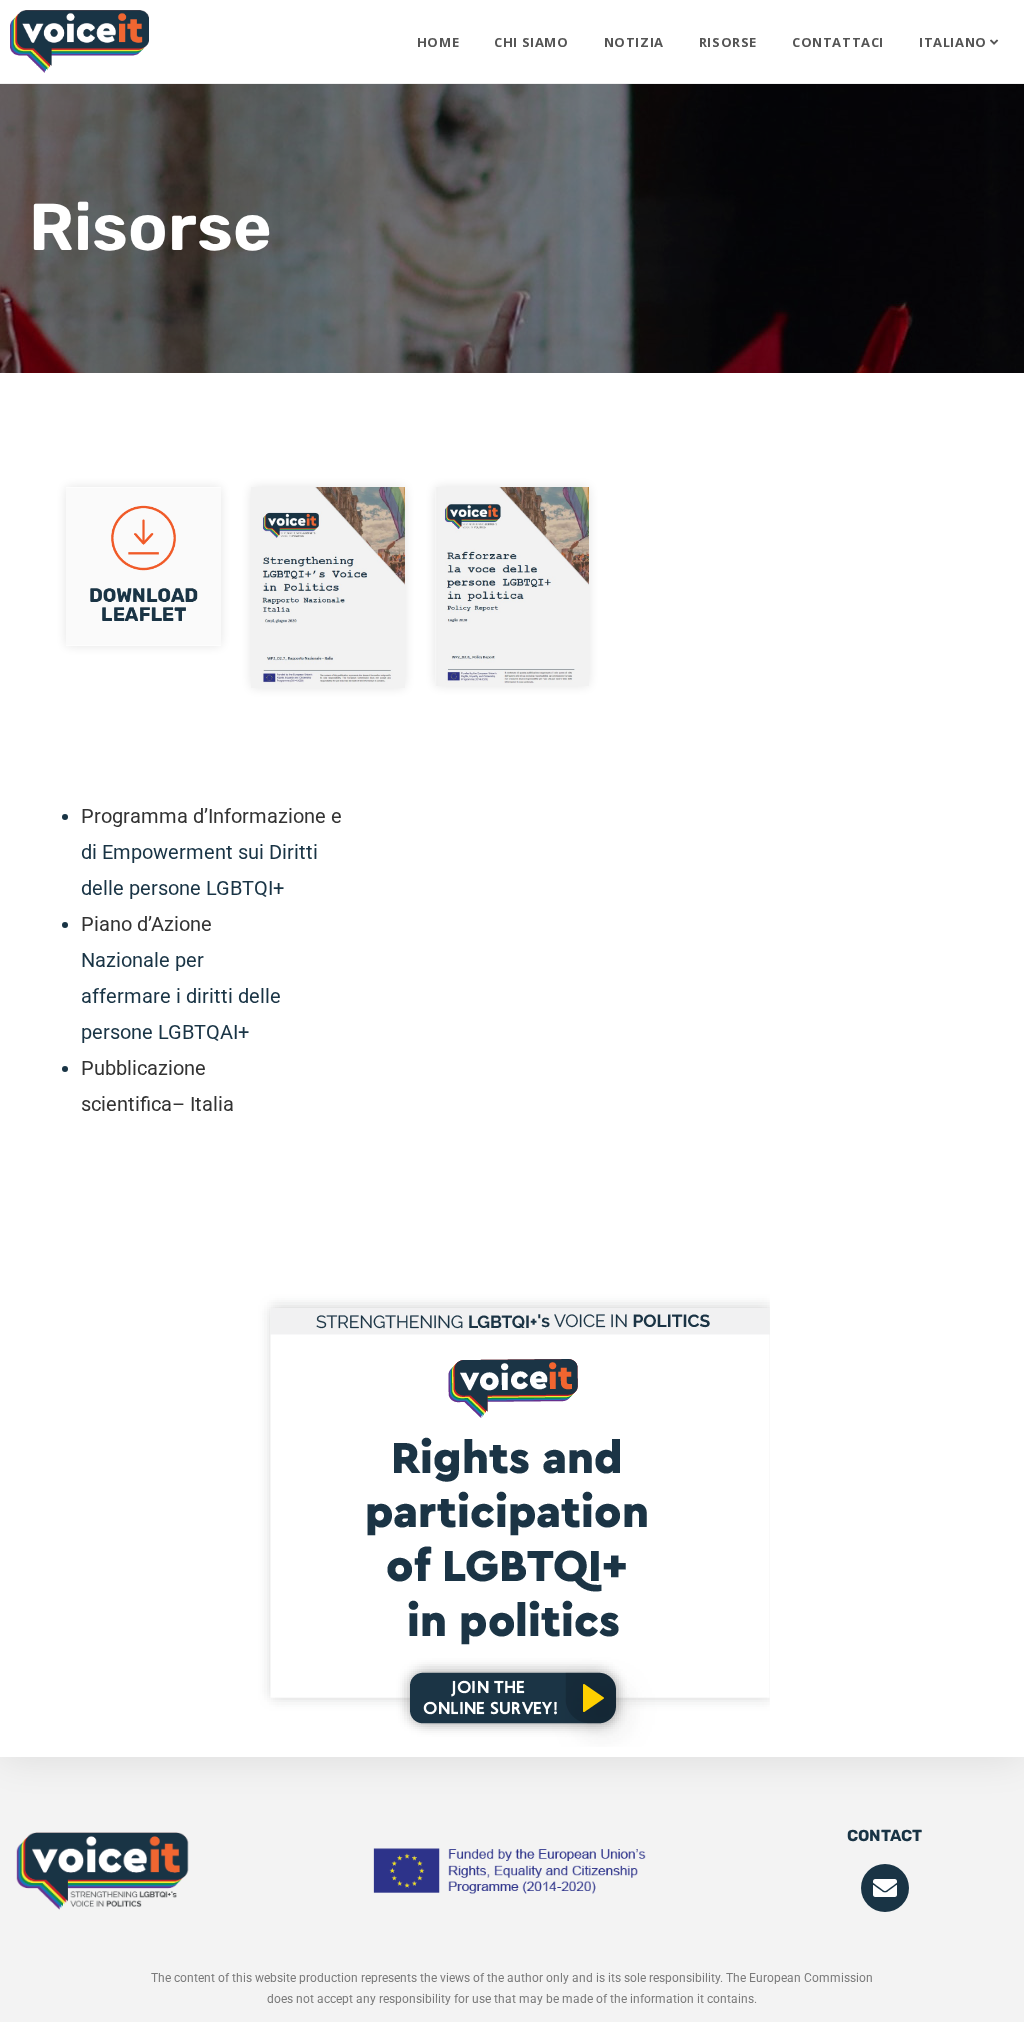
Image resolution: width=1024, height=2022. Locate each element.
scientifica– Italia (157, 1104)
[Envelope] (885, 1888)
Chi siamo (531, 42)
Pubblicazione (143, 1068)
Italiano (954, 42)
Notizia (634, 42)
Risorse (728, 42)
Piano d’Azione (146, 924)
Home (438, 42)
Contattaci (838, 42)
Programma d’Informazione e (211, 816)
